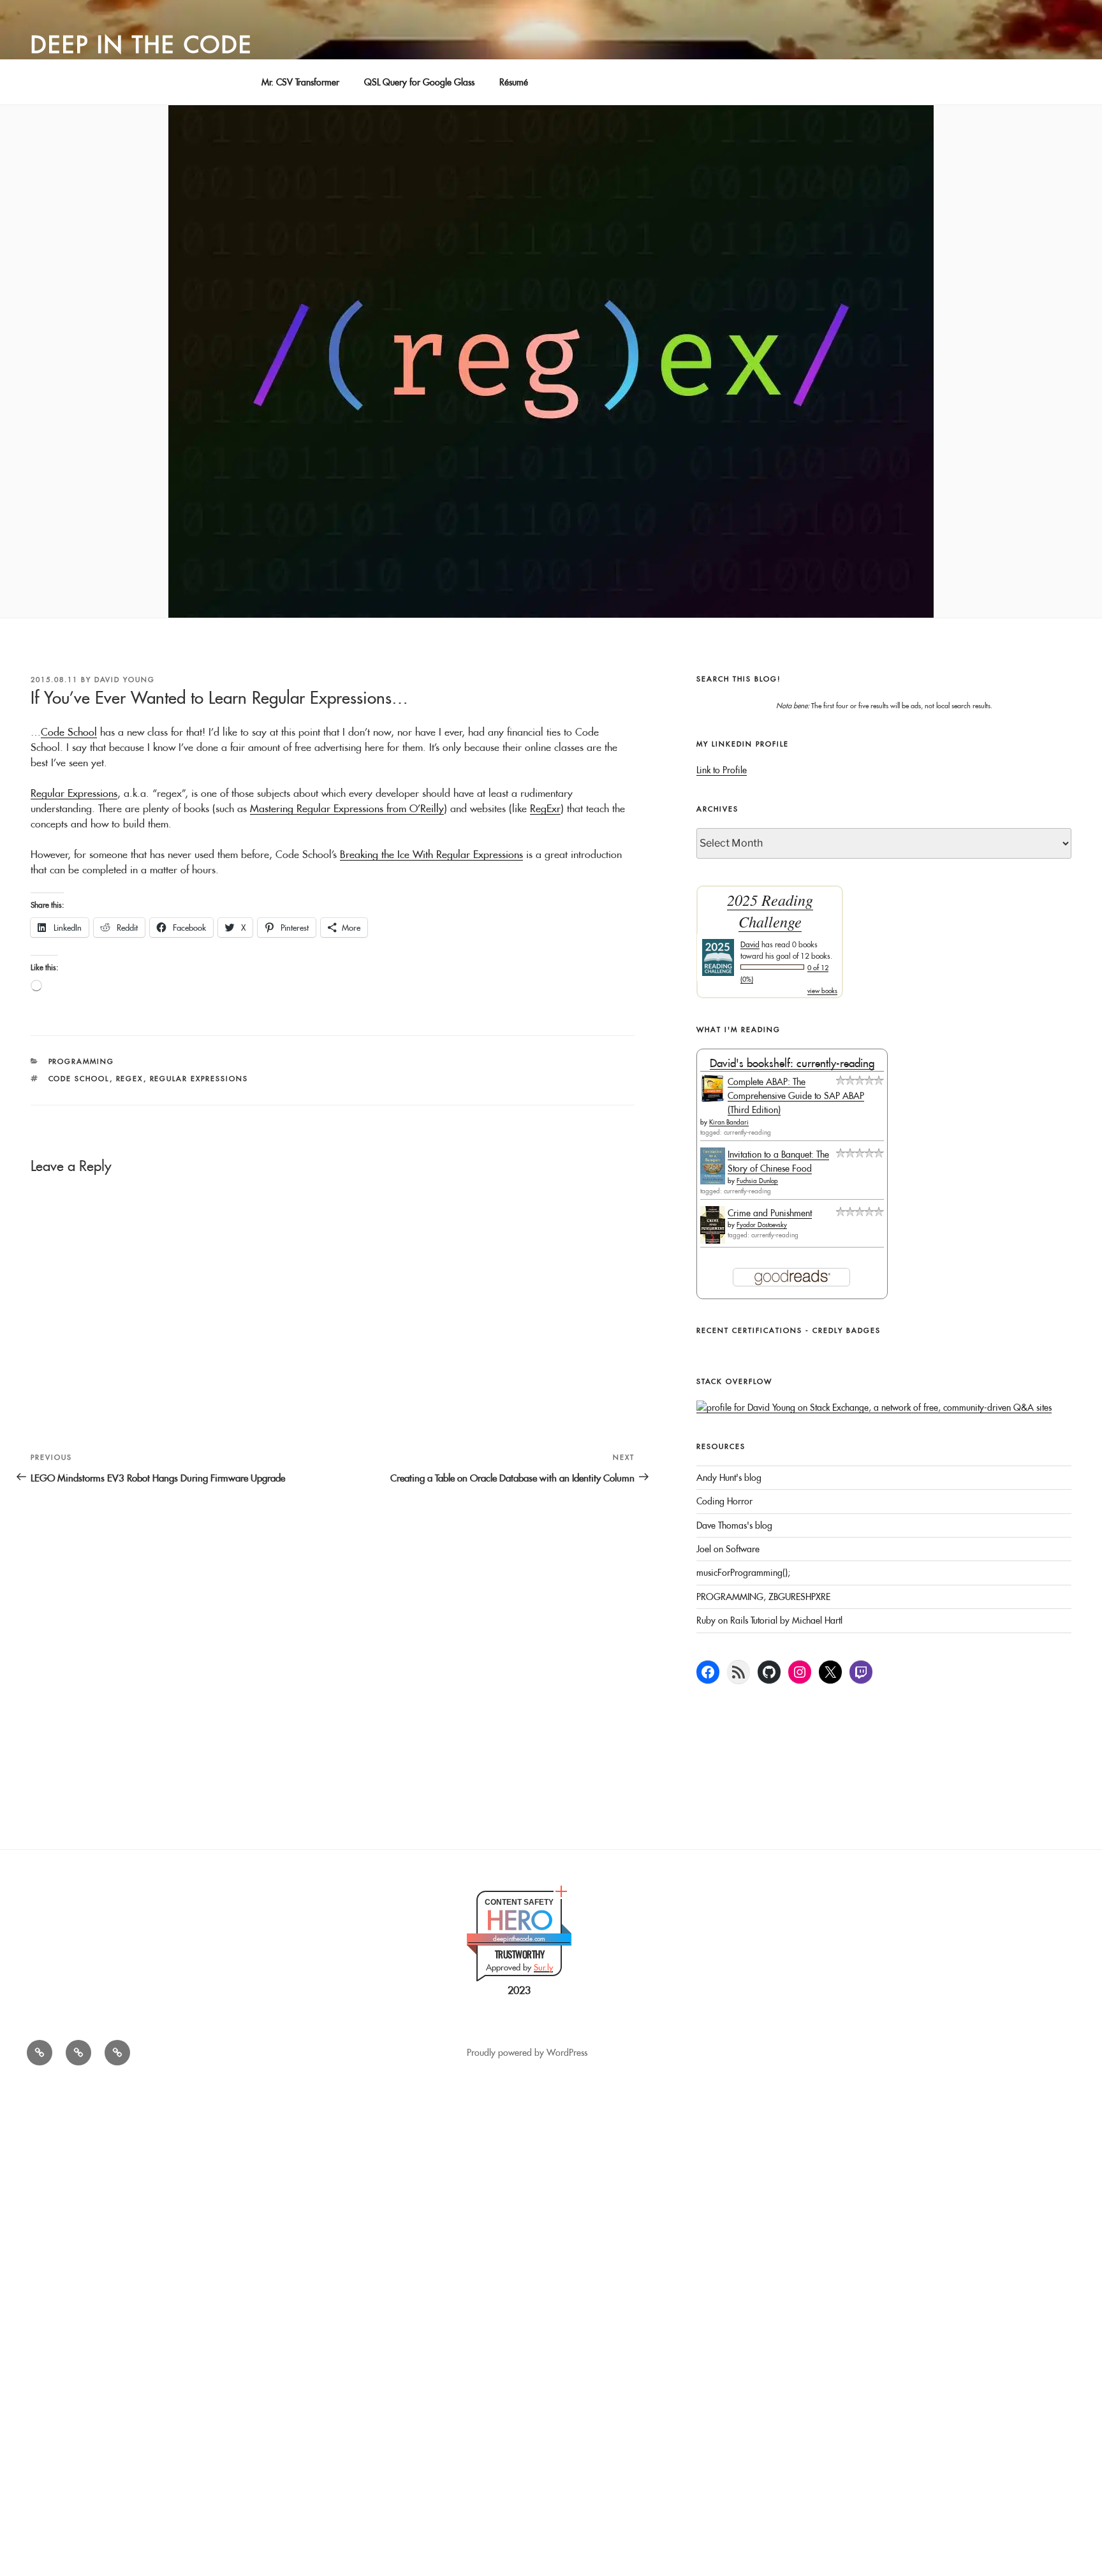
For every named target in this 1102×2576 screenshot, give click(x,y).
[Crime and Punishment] (713, 1241)
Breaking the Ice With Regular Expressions (431, 854)
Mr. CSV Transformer (300, 82)
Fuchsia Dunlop (757, 1181)
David (750, 944)
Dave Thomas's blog (734, 1525)
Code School (69, 732)
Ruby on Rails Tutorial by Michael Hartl (769, 1620)
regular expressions (199, 1079)
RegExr (545, 808)
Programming (82, 1061)
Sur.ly (543, 1967)
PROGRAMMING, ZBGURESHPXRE (763, 1597)
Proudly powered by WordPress (527, 2053)
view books (822, 991)
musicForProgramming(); (743, 1573)
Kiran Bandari (729, 1122)
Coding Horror (724, 1501)
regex (130, 1079)
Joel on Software (728, 1549)
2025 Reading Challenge (770, 911)
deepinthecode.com (519, 1939)
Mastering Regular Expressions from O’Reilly (347, 808)
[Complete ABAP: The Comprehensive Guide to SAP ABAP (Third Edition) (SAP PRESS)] (713, 1099)
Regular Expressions (74, 793)
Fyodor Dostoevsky (762, 1225)
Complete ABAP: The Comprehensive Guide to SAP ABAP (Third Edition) (796, 1096)
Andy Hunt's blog (729, 1478)
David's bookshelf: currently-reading (792, 1063)
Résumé (514, 82)
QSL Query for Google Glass (419, 82)
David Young (125, 680)
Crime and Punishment (770, 1213)
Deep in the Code (142, 45)
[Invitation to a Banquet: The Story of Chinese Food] (713, 1181)
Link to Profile (722, 770)
